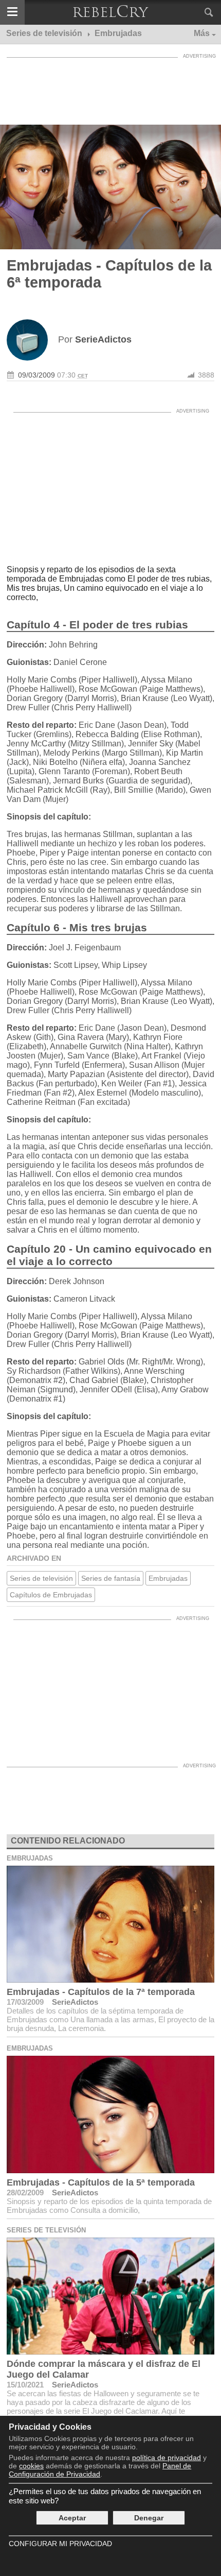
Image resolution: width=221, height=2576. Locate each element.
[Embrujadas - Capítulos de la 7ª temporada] (110, 1924)
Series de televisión (41, 1578)
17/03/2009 (25, 2002)
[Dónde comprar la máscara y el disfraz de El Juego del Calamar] (110, 2296)
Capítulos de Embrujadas (51, 1595)
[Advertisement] (110, 89)
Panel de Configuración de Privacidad (100, 2470)
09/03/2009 (36, 375)
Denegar (149, 2518)
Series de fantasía (111, 1578)
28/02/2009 (25, 2193)
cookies (31, 2466)
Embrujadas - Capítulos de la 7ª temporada (101, 1992)
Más (202, 33)
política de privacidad (167, 2458)
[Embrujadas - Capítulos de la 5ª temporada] (110, 2114)
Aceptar (72, 2518)
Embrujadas (168, 1578)
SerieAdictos (75, 2002)
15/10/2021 (25, 2385)
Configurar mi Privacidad (60, 2544)
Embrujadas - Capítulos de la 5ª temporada (101, 2182)
